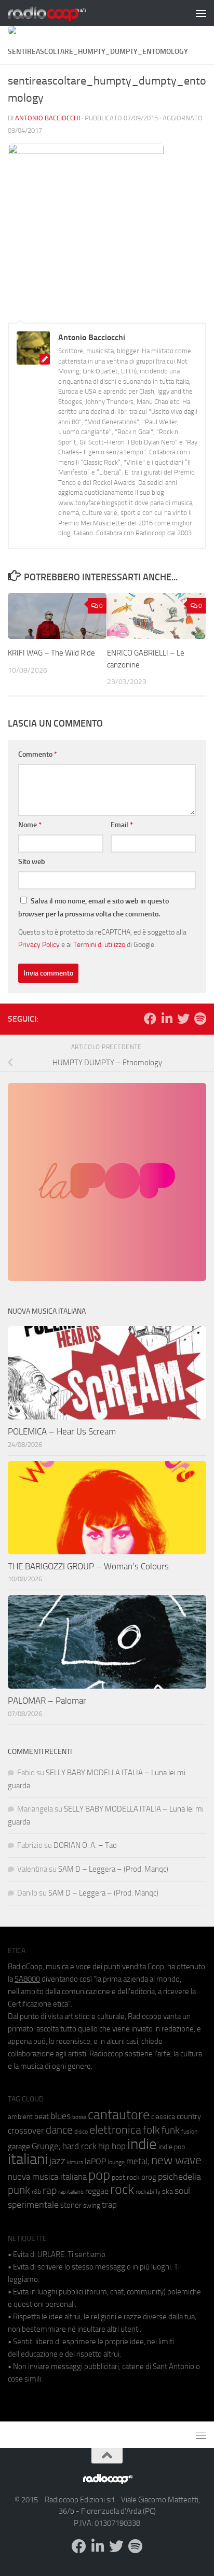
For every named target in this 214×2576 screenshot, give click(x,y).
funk (171, 2131)
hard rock (79, 2146)
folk (151, 2130)
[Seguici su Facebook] (150, 1019)
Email (122, 825)
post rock (126, 2177)
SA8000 (27, 1979)
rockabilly (148, 2192)
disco (81, 2132)
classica (163, 2117)
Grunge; (46, 2146)
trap (109, 2205)
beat (42, 2117)
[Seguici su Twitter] (183, 1019)
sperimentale (33, 2205)
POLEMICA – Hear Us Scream (62, 1431)
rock (122, 2189)
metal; (138, 2161)
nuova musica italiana (47, 2177)
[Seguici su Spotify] (200, 1019)
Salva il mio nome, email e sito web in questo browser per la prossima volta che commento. (93, 908)
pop (99, 2175)
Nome (30, 825)
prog (149, 2177)
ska (168, 2191)
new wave (176, 2160)
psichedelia (179, 2177)
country (189, 2117)
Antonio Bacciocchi (48, 118)
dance (59, 2130)
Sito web (32, 862)
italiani (28, 2159)
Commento (38, 754)
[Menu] (201, 13)
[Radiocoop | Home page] (60, 13)
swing (92, 2205)
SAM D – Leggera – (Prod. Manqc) (113, 1869)
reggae (97, 2191)
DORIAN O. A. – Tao (85, 1845)
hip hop (112, 2146)
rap (50, 2190)
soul (182, 2191)
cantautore (119, 2115)
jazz (57, 2161)
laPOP (95, 2162)
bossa (79, 2117)
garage (19, 2147)
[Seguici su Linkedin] (167, 1019)
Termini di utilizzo (99, 944)
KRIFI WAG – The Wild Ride (51, 653)
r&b (36, 2191)
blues (61, 2116)
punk (19, 2190)
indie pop (172, 2147)
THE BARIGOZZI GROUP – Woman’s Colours (88, 1566)
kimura (75, 2162)
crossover (26, 2131)
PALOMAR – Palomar (47, 1701)
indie (142, 2144)
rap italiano (71, 2192)
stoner (71, 2205)
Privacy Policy (39, 944)
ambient (20, 2117)
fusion (189, 2131)
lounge (116, 2162)
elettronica (115, 2130)
